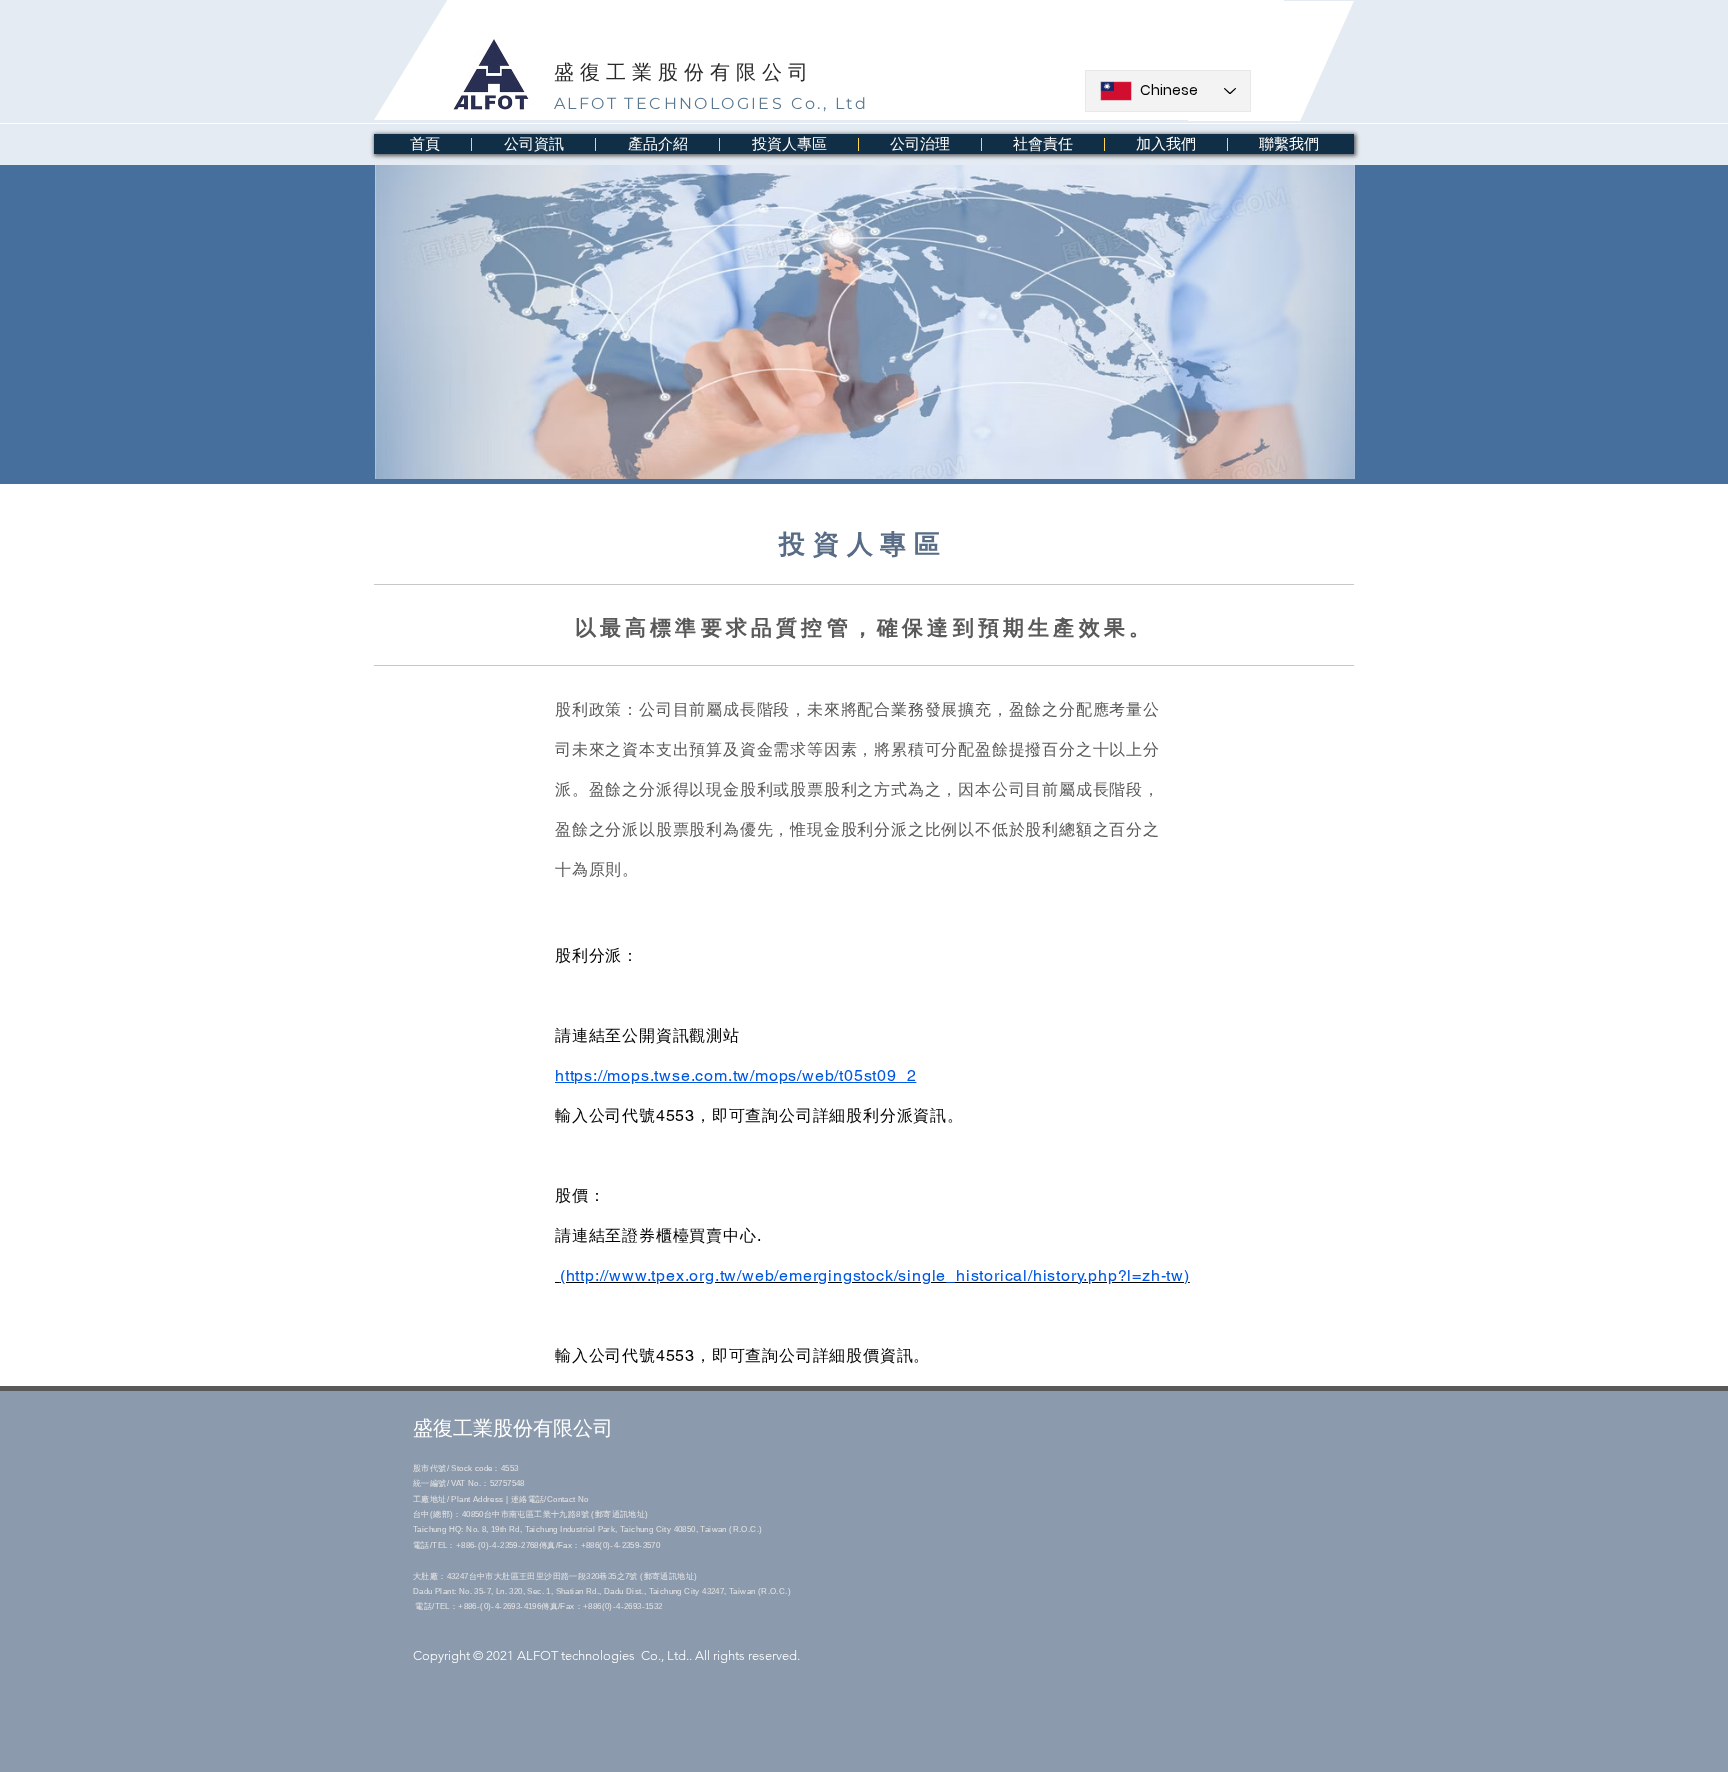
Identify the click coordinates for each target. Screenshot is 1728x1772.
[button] (533, 144)
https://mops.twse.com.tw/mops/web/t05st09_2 (735, 1075)
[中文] (1081, 98)
